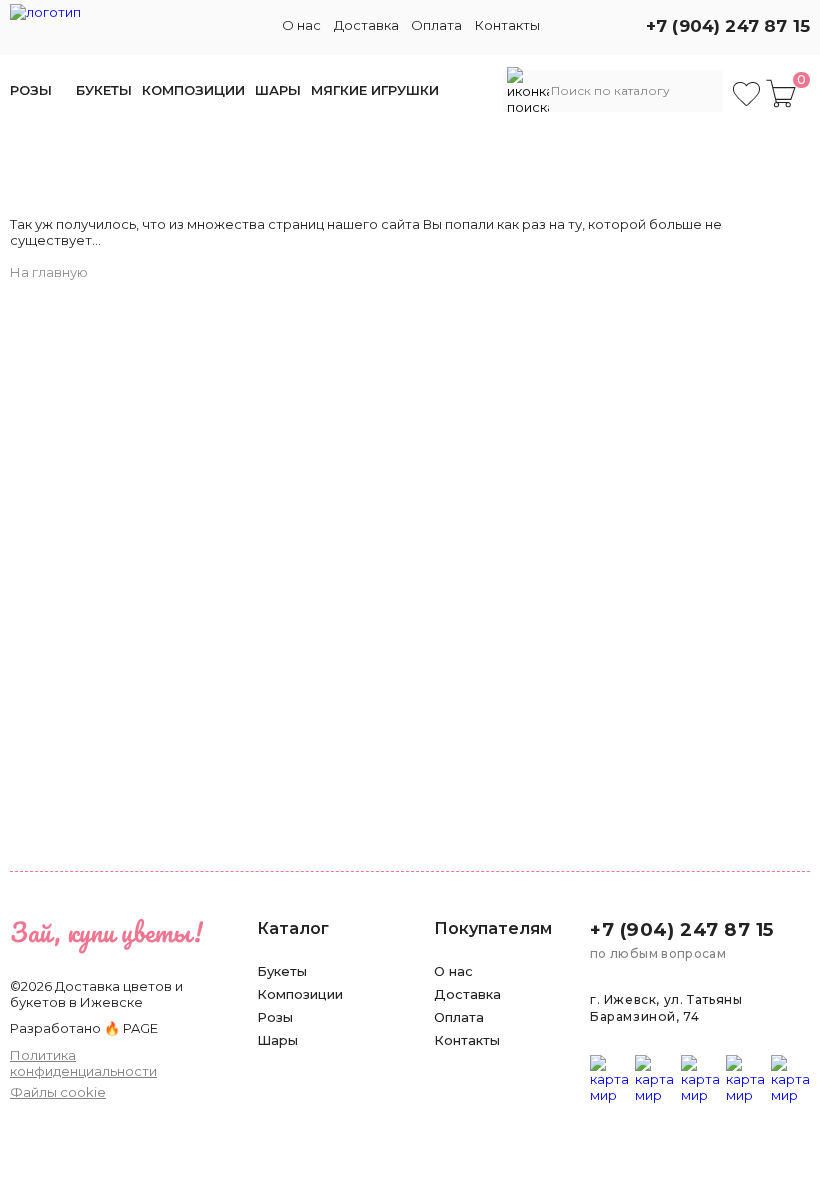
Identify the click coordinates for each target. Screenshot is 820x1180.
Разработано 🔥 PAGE (84, 1028)
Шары (278, 90)
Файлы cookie (58, 1092)
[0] (781, 93)
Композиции (193, 90)
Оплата (436, 25)
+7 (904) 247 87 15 (728, 26)
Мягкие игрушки (375, 90)
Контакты (507, 25)
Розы (31, 90)
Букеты (104, 90)
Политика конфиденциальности (83, 1063)
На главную (49, 272)
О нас (301, 25)
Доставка (366, 25)
